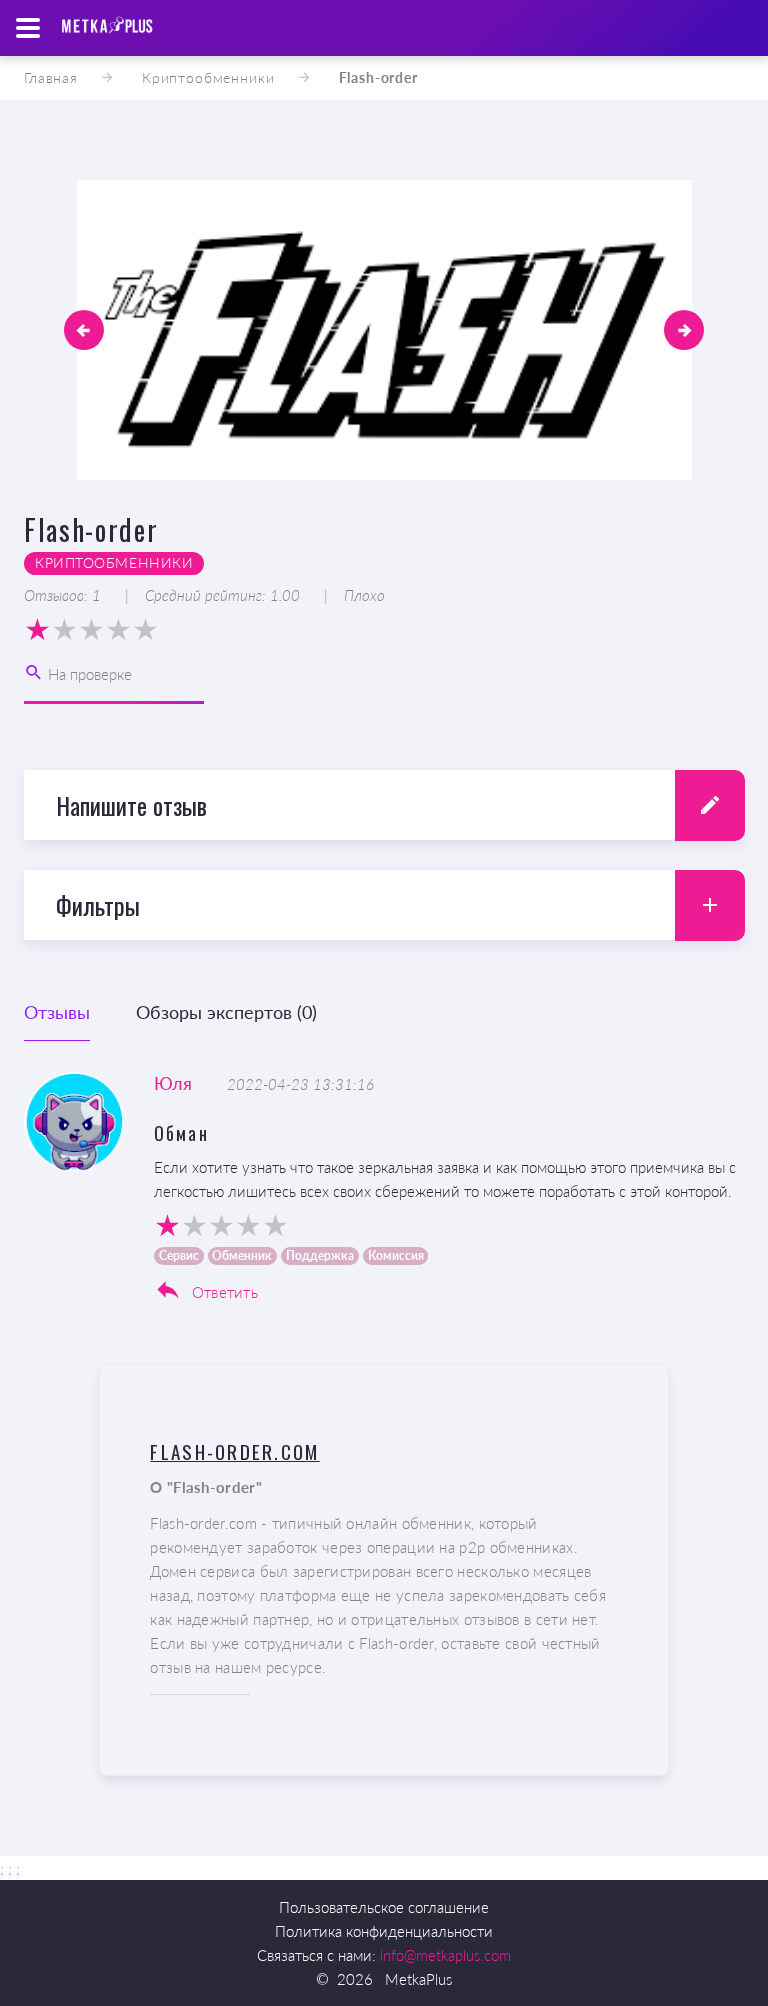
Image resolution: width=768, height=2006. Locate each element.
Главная (51, 77)
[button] (84, 330)
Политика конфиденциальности (384, 1931)
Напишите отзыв (131, 805)
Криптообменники (208, 77)
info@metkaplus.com (445, 1955)
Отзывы (57, 1012)
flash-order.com (234, 1451)
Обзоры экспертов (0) (226, 1012)
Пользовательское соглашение (384, 1907)
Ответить (222, 1292)
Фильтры (98, 905)
